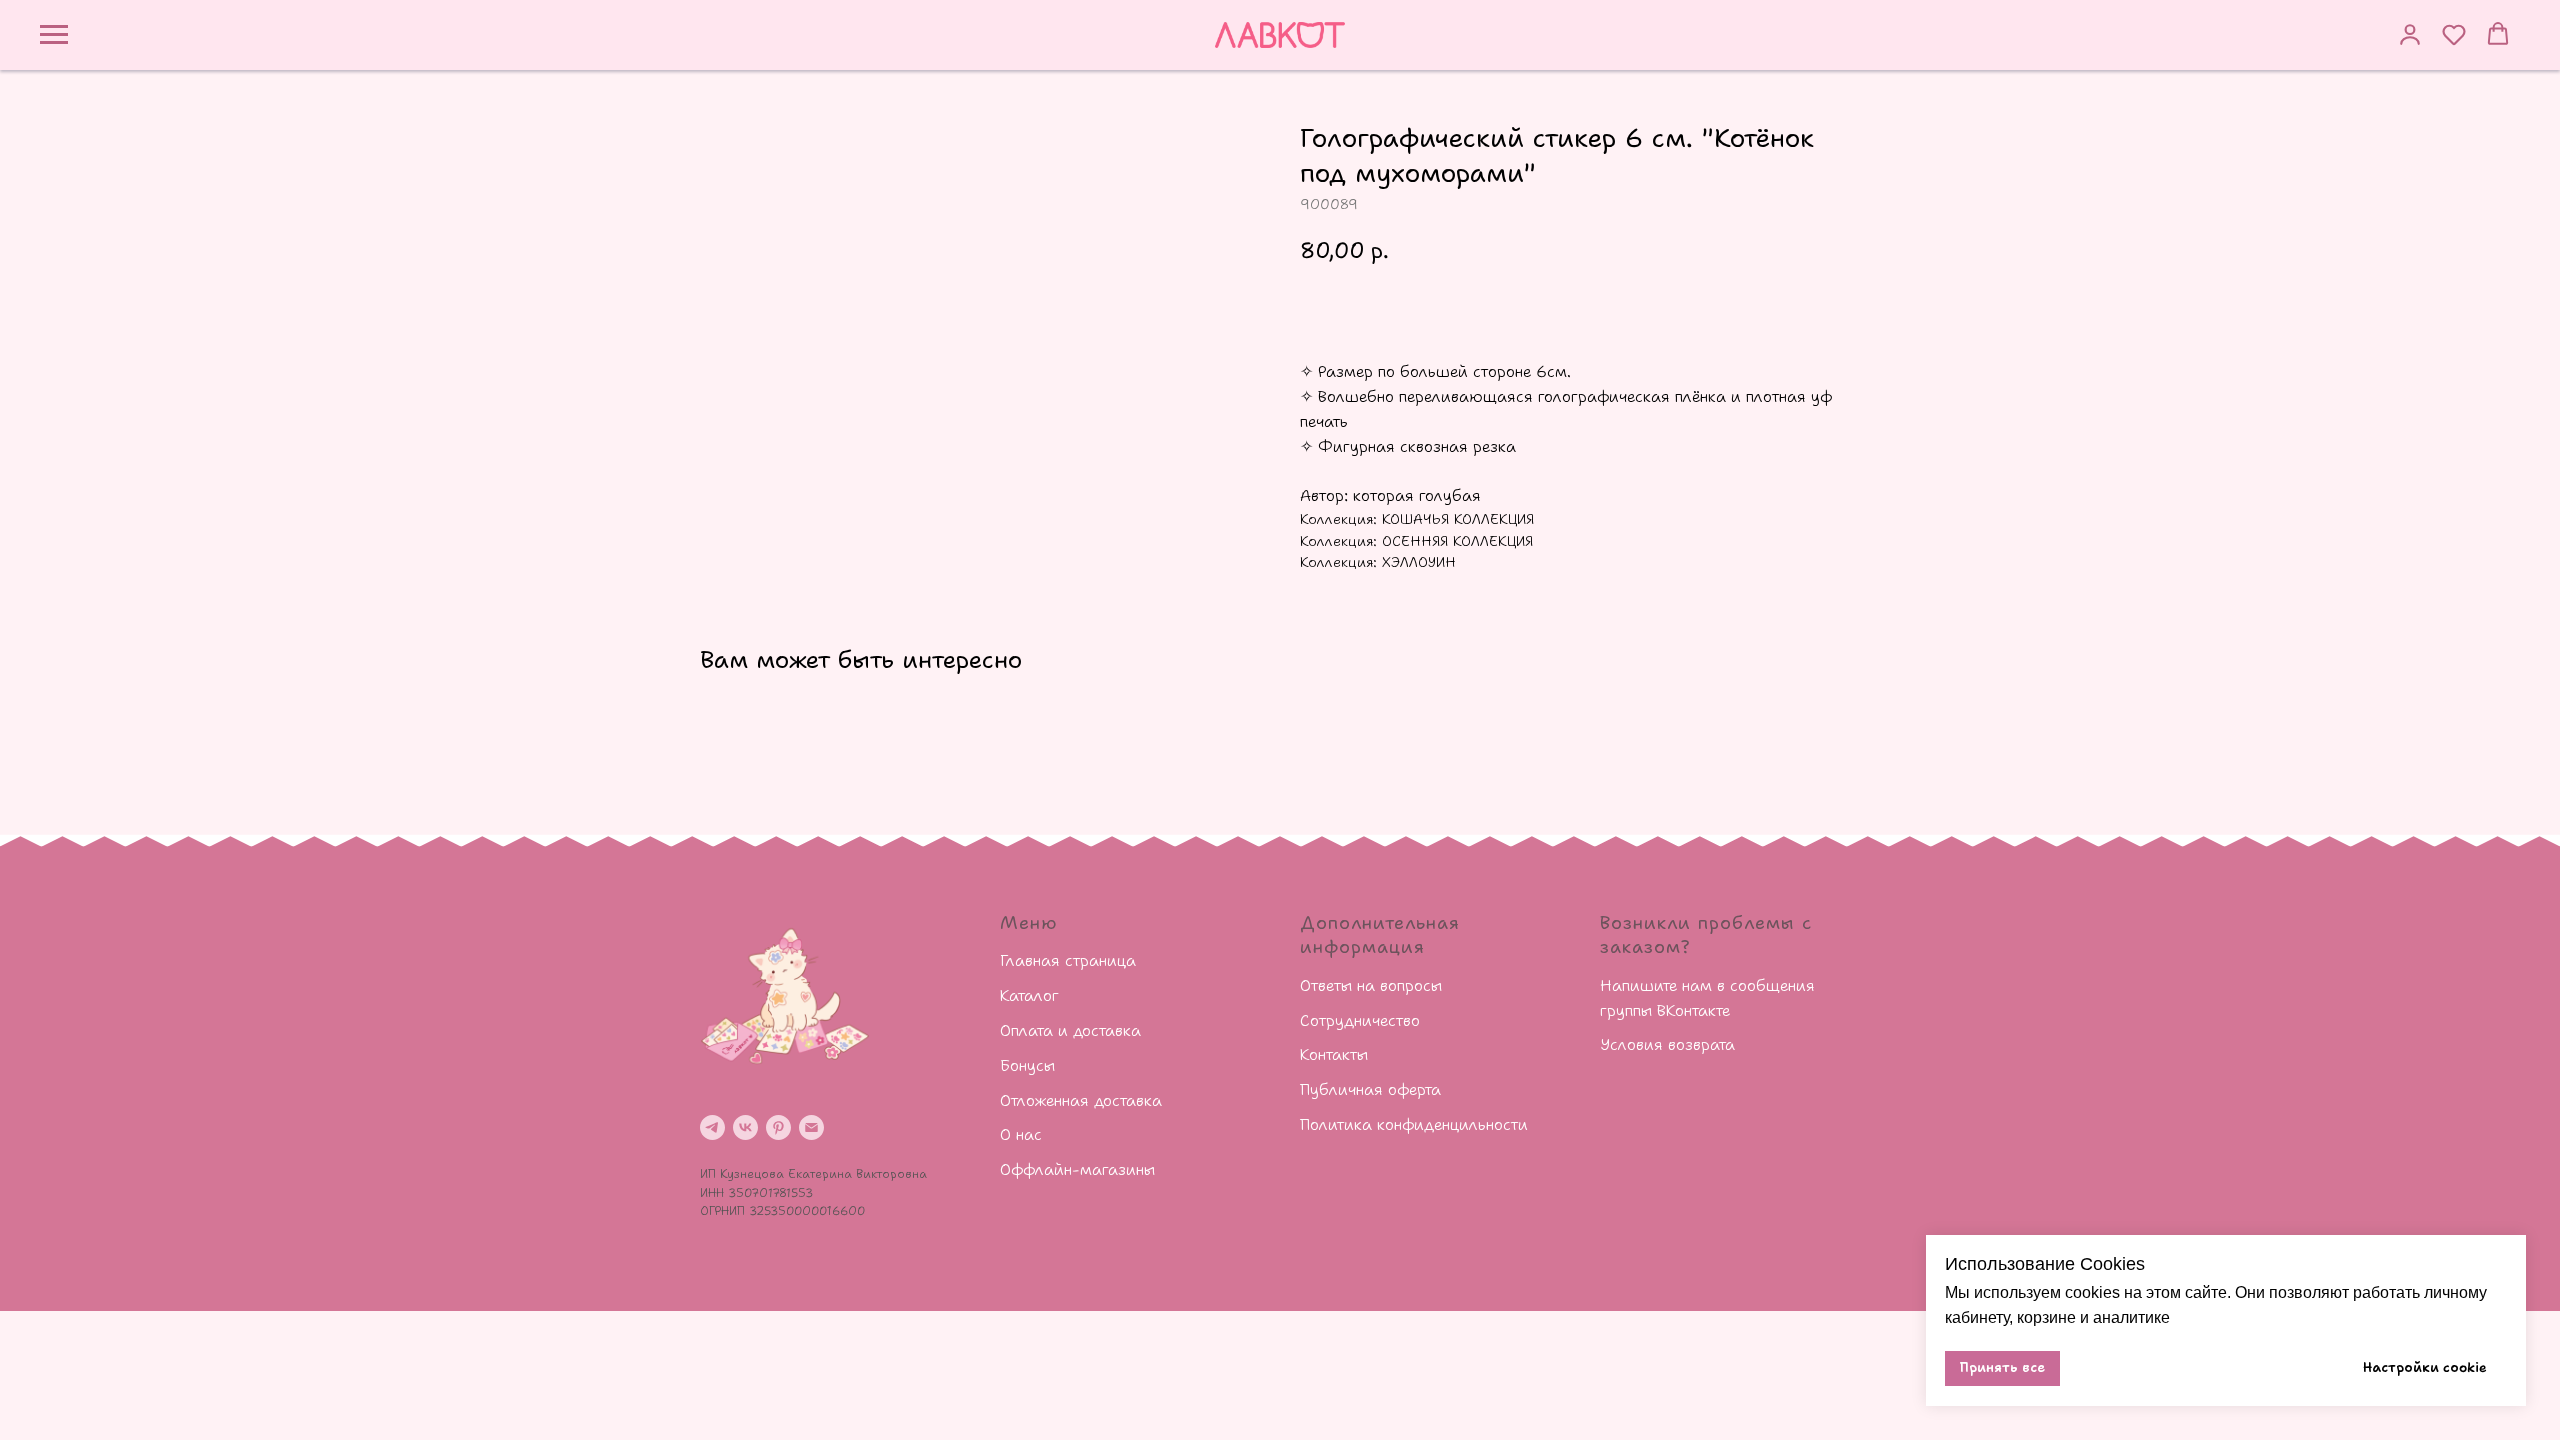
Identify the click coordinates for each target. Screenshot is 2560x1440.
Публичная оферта (1370, 1089)
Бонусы (1027, 1065)
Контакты (1334, 1054)
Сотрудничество (1360, 1020)
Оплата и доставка (1070, 1030)
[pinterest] (778, 1127)
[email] (811, 1127)
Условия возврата (1667, 1044)
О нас (1021, 1134)
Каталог (1029, 995)
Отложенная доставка (1081, 1100)
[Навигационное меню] (54, 35)
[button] (2410, 34)
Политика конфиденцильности (1414, 1124)
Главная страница (1068, 960)
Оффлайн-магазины (1077, 1169)
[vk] (745, 1127)
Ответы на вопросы (1371, 985)
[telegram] (712, 1127)
